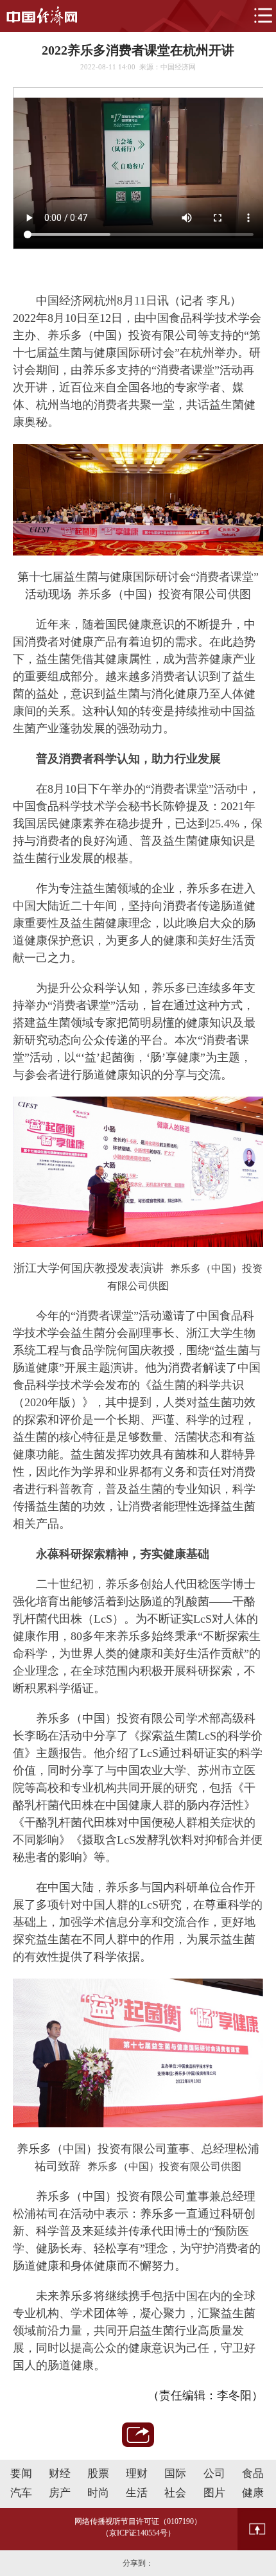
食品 (253, 2474)
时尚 (98, 2493)
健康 (253, 2493)
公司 (214, 2474)
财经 (60, 2474)
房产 (60, 2493)
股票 (98, 2474)
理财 (137, 2474)
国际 (175, 2474)
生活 (137, 2493)
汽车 (21, 2493)
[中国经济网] (42, 16)
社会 (175, 2493)
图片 (214, 2493)
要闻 (21, 2474)
